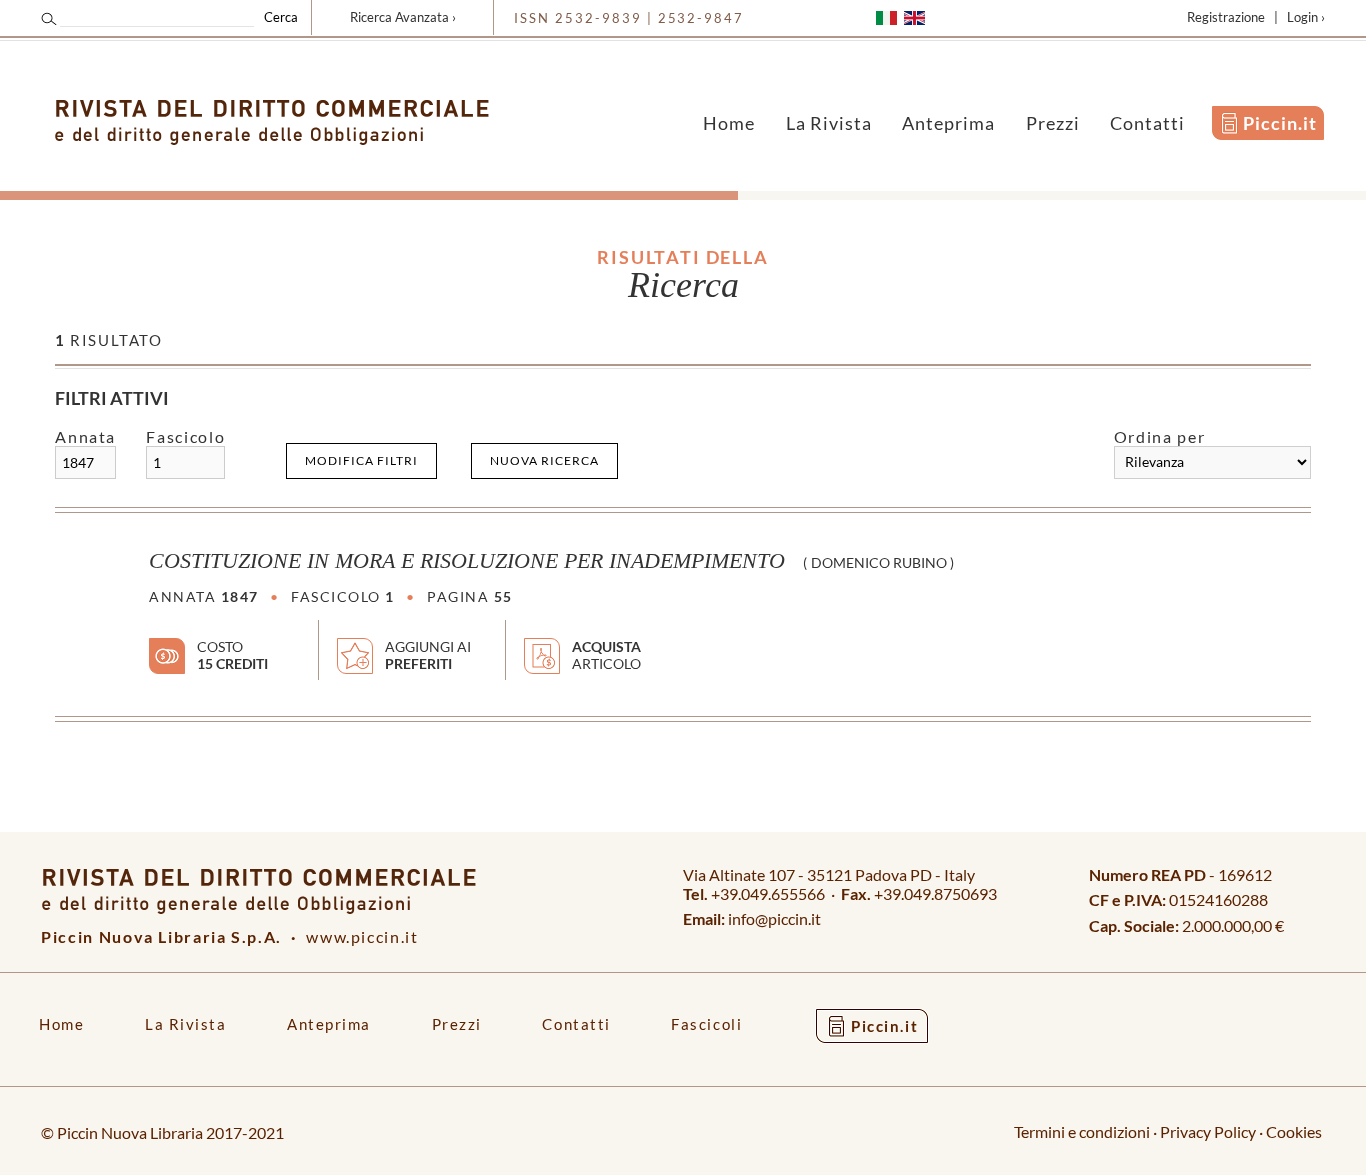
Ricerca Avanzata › (403, 17)
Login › (1306, 17)
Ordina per (1159, 436)
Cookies (1294, 1131)
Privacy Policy (1208, 1131)
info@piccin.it (774, 918)
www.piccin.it (362, 936)
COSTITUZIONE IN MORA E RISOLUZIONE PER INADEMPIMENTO (467, 561)
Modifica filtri (361, 460)
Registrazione (1226, 17)
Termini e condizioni (1082, 1131)
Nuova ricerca (544, 460)
